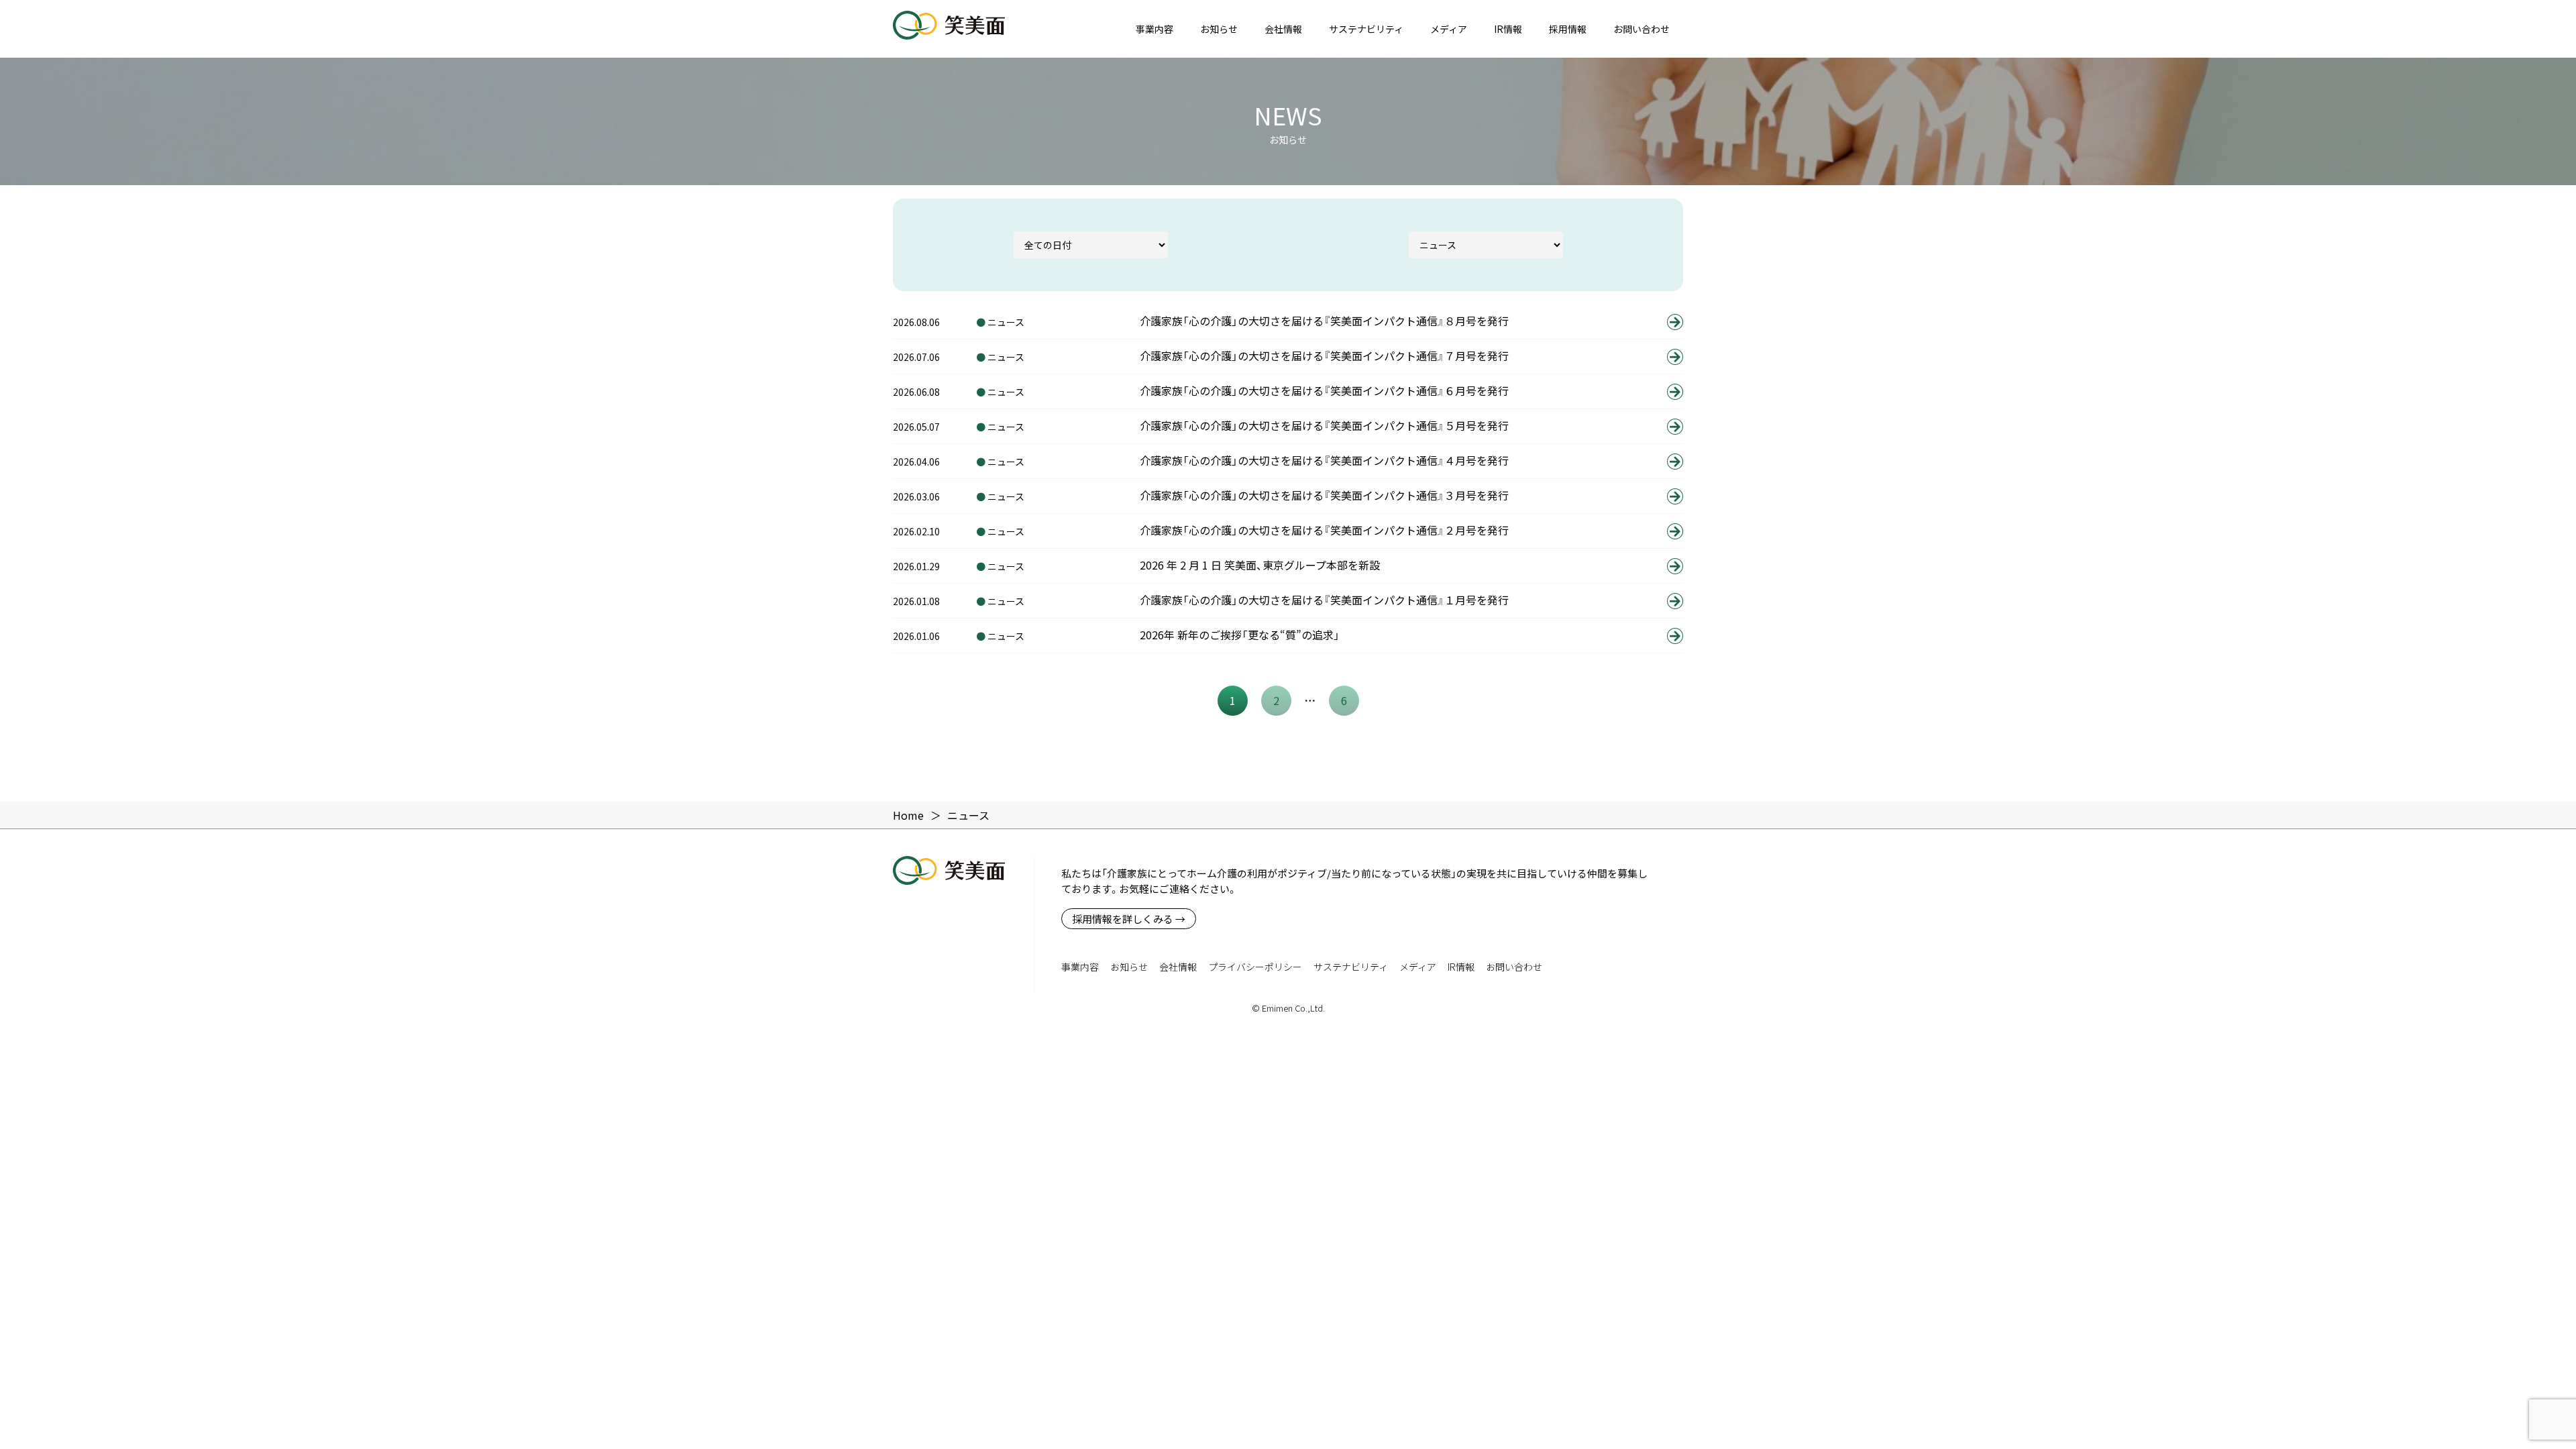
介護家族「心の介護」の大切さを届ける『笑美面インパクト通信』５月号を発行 (1324, 425)
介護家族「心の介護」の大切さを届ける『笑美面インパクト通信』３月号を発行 (1324, 495)
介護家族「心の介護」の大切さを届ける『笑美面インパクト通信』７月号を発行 (1324, 356)
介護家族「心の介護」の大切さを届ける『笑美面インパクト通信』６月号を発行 (1324, 390)
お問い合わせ (1642, 29)
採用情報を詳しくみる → (1129, 919)
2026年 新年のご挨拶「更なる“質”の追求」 (1240, 635)
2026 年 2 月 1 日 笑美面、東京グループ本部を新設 (1260, 565)
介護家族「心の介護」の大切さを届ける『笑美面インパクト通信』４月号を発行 (1324, 460)
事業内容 (1155, 29)
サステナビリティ (1366, 29)
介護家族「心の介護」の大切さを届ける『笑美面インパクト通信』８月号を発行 (1324, 321)
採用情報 (1568, 29)
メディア (1449, 29)
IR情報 (1508, 29)
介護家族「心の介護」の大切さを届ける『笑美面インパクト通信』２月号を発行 (1324, 530)
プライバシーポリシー (1255, 967)
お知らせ (1219, 29)
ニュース (1006, 322)
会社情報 (1283, 29)
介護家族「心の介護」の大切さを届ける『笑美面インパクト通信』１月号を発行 (1324, 600)
